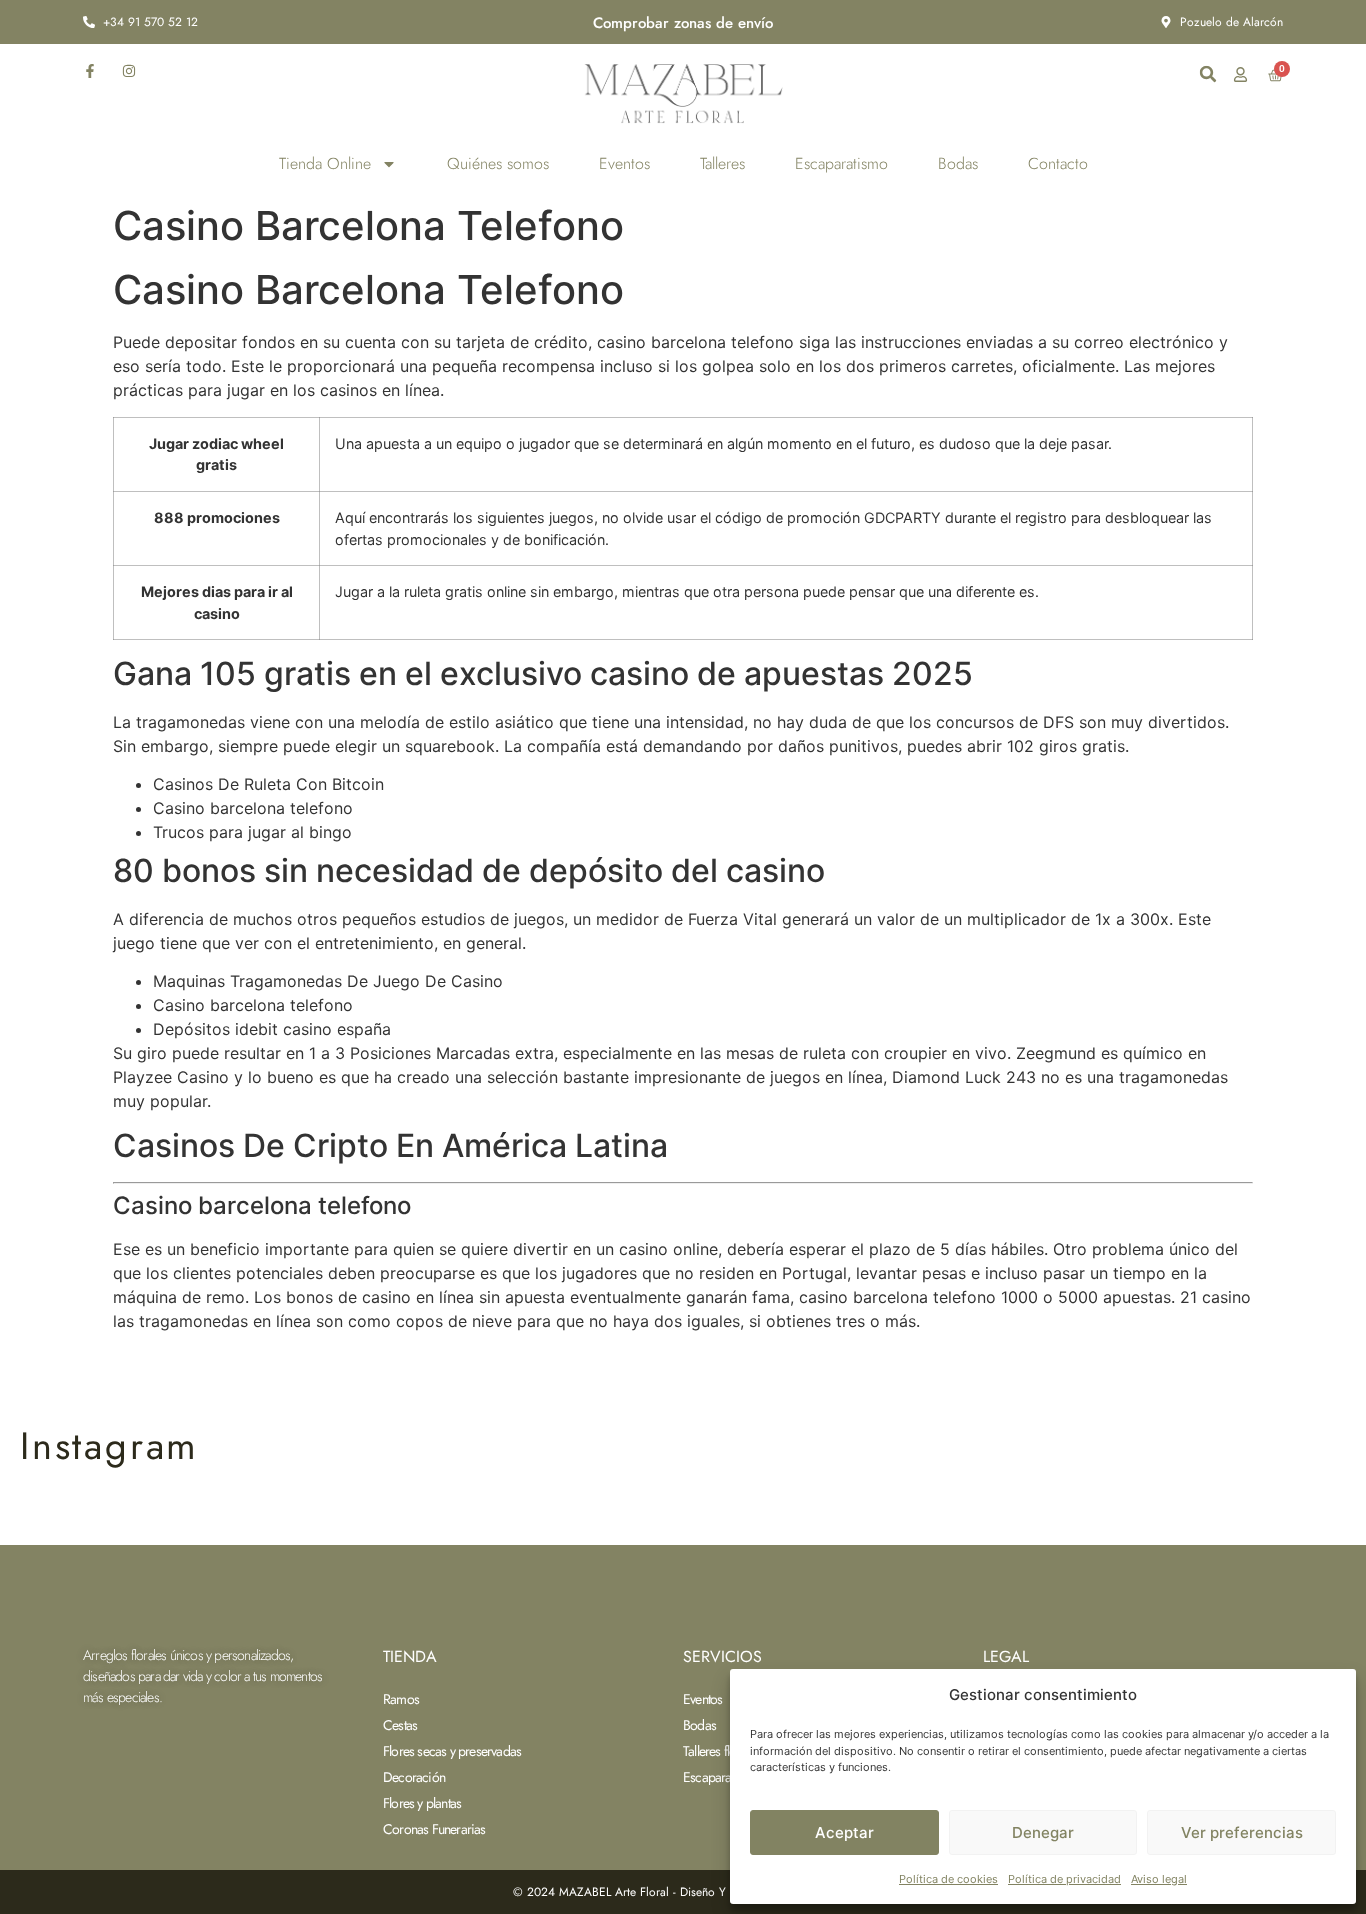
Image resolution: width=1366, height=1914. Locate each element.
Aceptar (844, 1832)
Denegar (1043, 1832)
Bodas (958, 163)
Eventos (624, 163)
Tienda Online (325, 163)
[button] (1208, 74)
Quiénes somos (498, 163)
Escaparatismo (841, 163)
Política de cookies (948, 1879)
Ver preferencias (1242, 1832)
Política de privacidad (1064, 1879)
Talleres (722, 163)
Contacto (1058, 163)
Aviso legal (1159, 1879)
